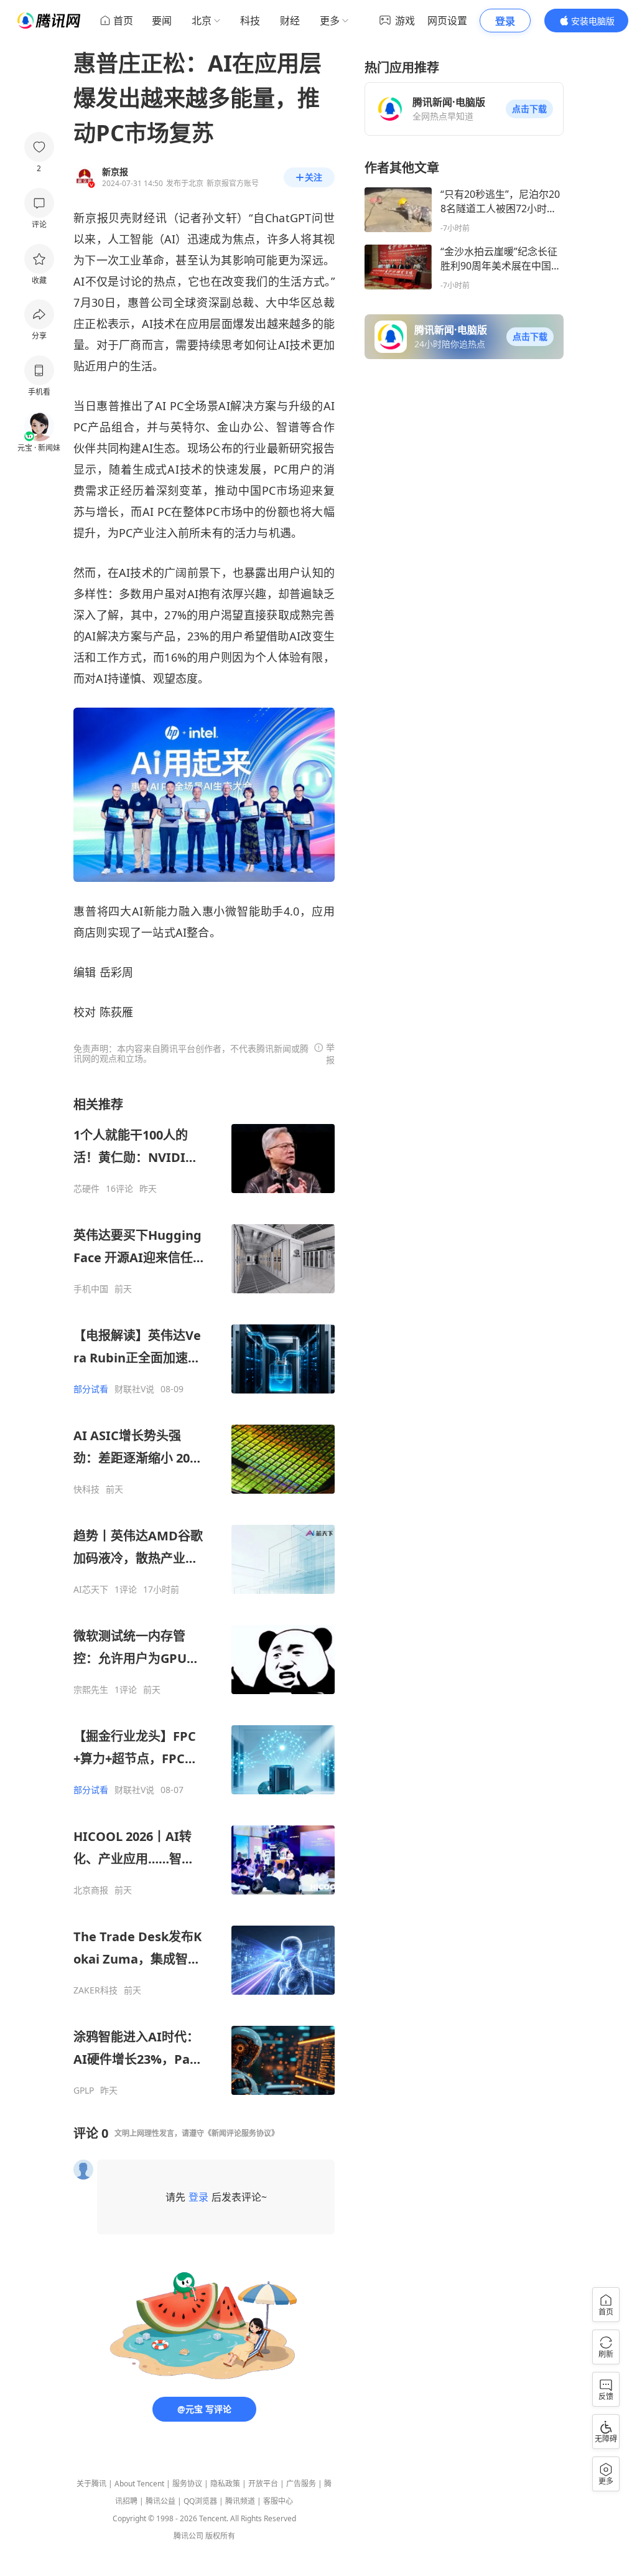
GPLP (84, 2091)
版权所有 (220, 2536)
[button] (529, 109)
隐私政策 (225, 2484)
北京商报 (91, 1890)
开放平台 (263, 2484)
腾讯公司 (188, 2536)
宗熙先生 (91, 1690)
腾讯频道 (240, 2501)
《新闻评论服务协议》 (241, 2133)
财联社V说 (134, 1389)
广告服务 (301, 2484)
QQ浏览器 (200, 2501)
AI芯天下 (91, 1590)
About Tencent (139, 2484)
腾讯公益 (160, 2501)
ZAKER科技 (95, 1990)
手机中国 (91, 1289)
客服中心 (278, 2501)
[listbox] (204, 1596)
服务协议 (187, 2484)
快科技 (86, 1489)
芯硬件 (86, 1189)
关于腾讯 (91, 2484)
